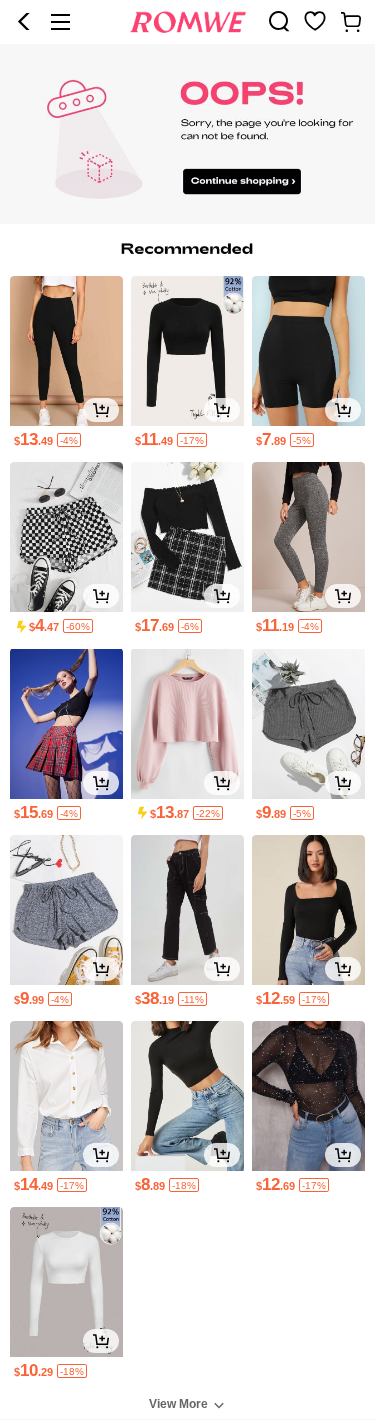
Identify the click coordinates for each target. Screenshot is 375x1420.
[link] (279, 21)
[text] (187, 1403)
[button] (24, 22)
